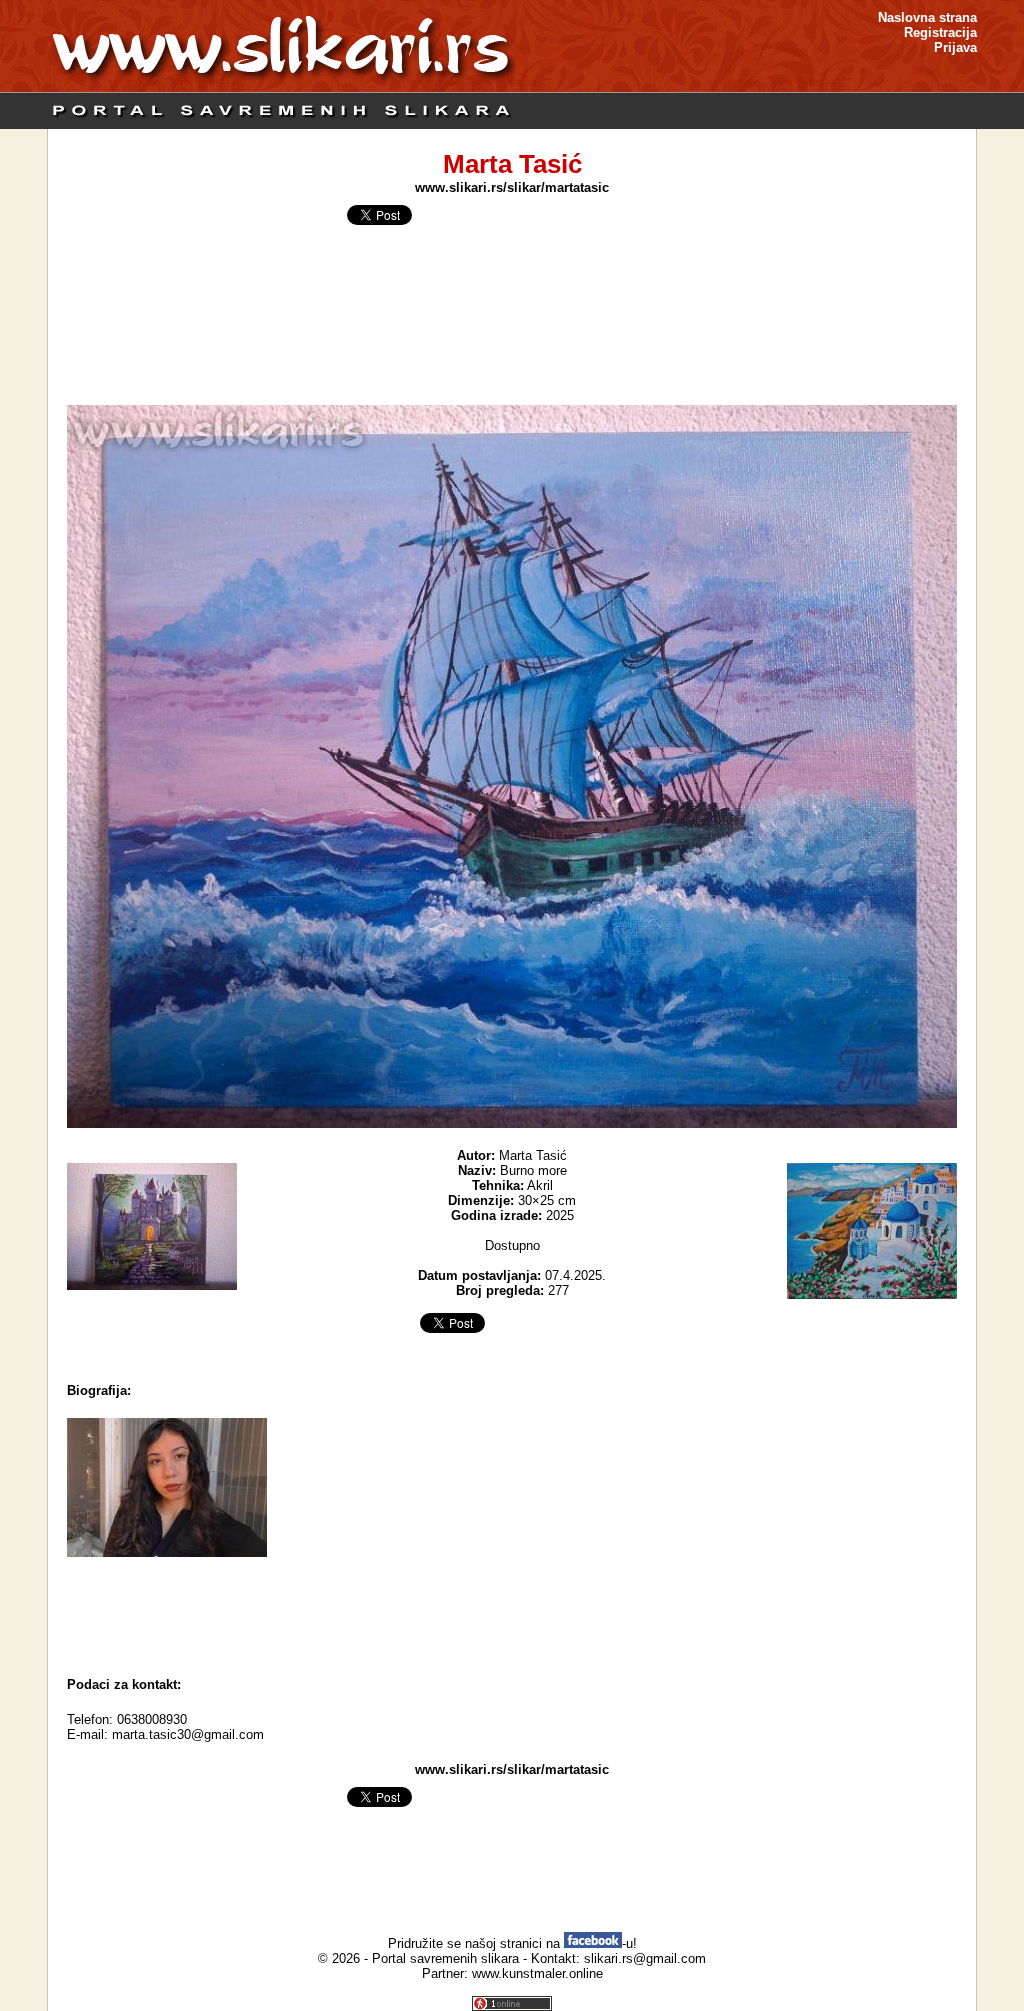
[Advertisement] (512, 1612)
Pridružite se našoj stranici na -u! (512, 1943)
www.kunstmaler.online (537, 1973)
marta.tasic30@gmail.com (188, 1734)
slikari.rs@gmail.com (645, 1958)
